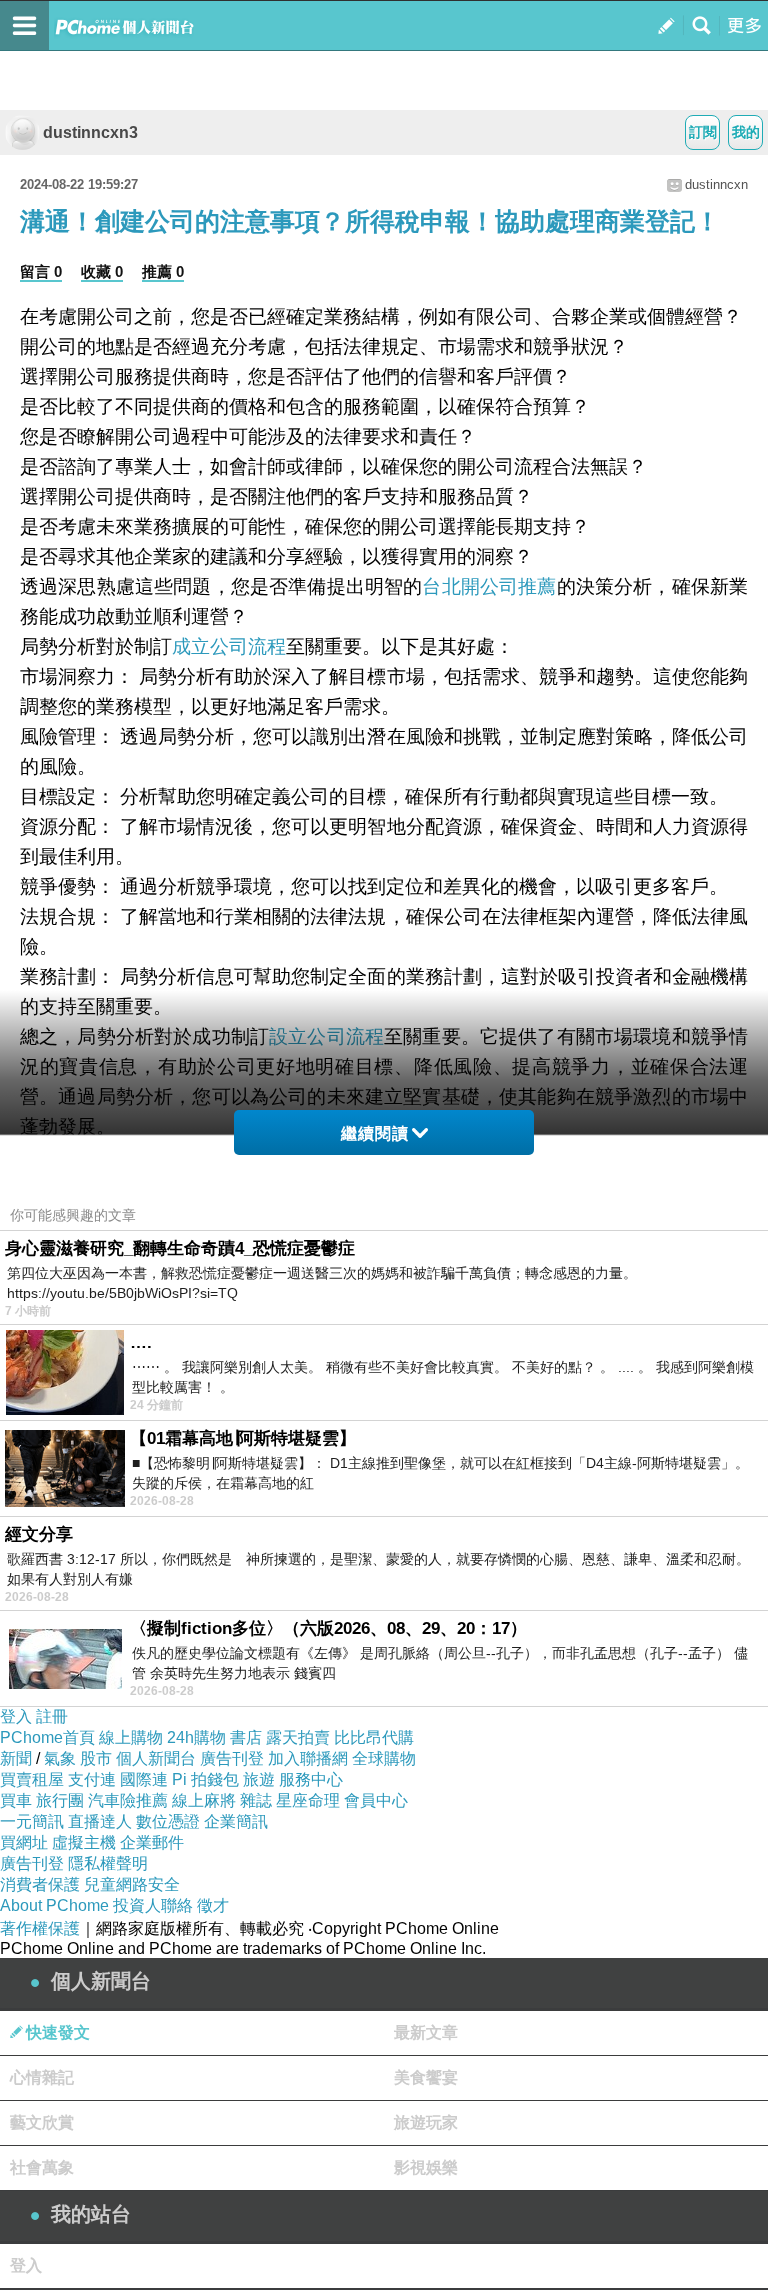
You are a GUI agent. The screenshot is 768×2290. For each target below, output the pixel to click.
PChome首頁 (47, 1737)
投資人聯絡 (153, 1905)
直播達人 (100, 1821)
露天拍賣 (298, 1737)
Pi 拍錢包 (205, 1779)
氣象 (60, 1758)
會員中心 (376, 1800)
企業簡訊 (236, 1821)
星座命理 (308, 1800)
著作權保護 (40, 1928)
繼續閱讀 (375, 1133)
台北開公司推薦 (489, 586)
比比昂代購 (374, 1737)
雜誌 (256, 1800)
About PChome (54, 1905)
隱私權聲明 (108, 1863)
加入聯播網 (308, 1758)
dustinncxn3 (90, 132)
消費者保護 (40, 1884)
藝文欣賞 (42, 2122)
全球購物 (384, 1758)
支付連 (92, 1779)
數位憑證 (168, 1821)
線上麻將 (204, 1800)
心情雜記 (42, 2077)
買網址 (24, 1842)
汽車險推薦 (128, 1800)
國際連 (144, 1779)
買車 (16, 1800)
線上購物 (131, 1737)
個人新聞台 (156, 1758)
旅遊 (259, 1779)
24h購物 (196, 1737)
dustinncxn (716, 184)
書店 (246, 1737)
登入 (16, 1716)
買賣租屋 (32, 1779)
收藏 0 (102, 271)
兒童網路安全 (132, 1884)
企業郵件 (152, 1842)
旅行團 (60, 1800)
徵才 (213, 1905)
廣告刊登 (232, 1758)
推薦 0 (163, 271)
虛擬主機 (84, 1842)
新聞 (16, 1758)
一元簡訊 (32, 1821)
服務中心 (311, 1779)
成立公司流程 (229, 646)
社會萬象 (42, 2167)
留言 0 (41, 271)
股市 (96, 1758)
